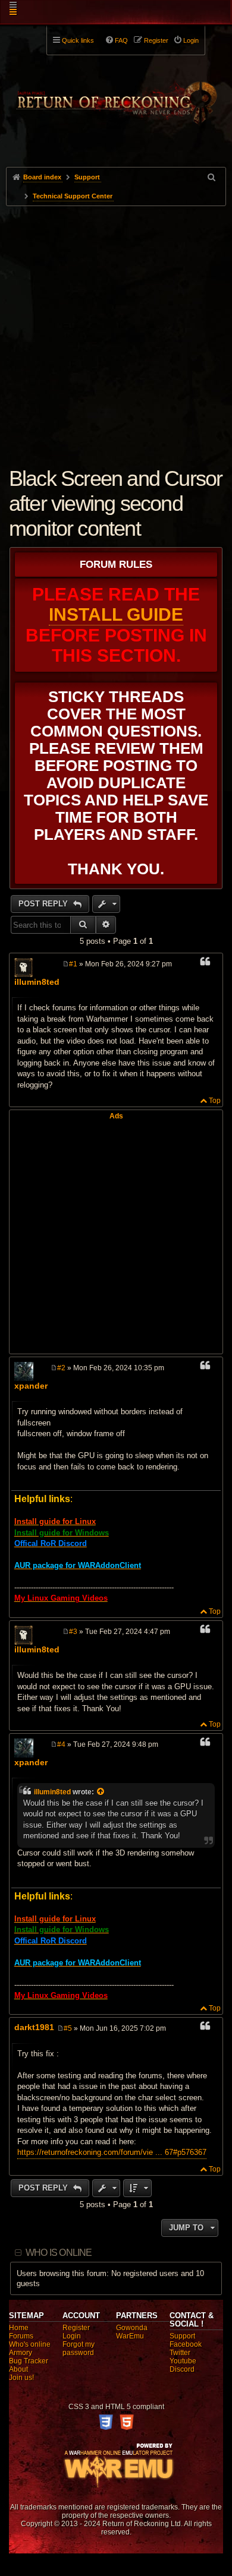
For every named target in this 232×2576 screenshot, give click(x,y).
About (18, 2369)
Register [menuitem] (156, 40)
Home (19, 2328)
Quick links (78, 40)
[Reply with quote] (205, 963)
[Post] (66, 964)
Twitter (180, 2353)
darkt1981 (34, 2027)
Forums (21, 2336)
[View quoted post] (101, 1792)
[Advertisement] (116, 328)
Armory (21, 2353)
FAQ (121, 40)
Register (76, 2328)
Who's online (30, 2344)
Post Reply (44, 904)
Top (215, 1101)
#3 (73, 1632)
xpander (31, 1386)
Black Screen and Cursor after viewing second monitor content (116, 503)
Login (72, 2336)
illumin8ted (37, 982)
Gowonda (132, 2328)
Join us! (21, 2378)
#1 (73, 964)
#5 (68, 2028)
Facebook (186, 2344)
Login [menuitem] (191, 40)
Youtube (183, 2361)
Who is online (59, 2253)
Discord (182, 2369)
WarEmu (130, 2336)
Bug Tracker (29, 2361)
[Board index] (116, 96)
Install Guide (116, 614)
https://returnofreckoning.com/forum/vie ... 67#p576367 (112, 2152)
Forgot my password (79, 2349)
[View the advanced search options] (212, 177)
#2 (61, 1368)
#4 (61, 1744)
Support (182, 2336)
